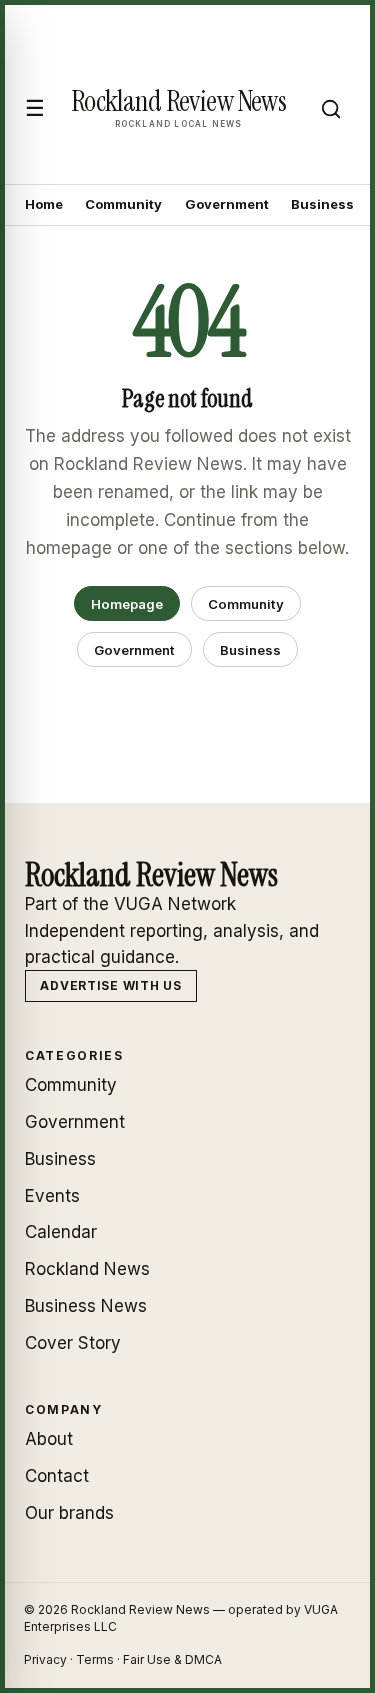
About (49, 1439)
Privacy (45, 1659)
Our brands (69, 1513)
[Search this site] (331, 109)
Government (227, 204)
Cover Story (73, 1343)
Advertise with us (110, 985)
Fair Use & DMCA (172, 1659)
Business (322, 204)
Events (52, 1196)
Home (44, 204)
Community (123, 204)
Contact (57, 1476)
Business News (86, 1306)
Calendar (61, 1232)
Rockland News (87, 1269)
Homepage (127, 604)
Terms (95, 1659)
